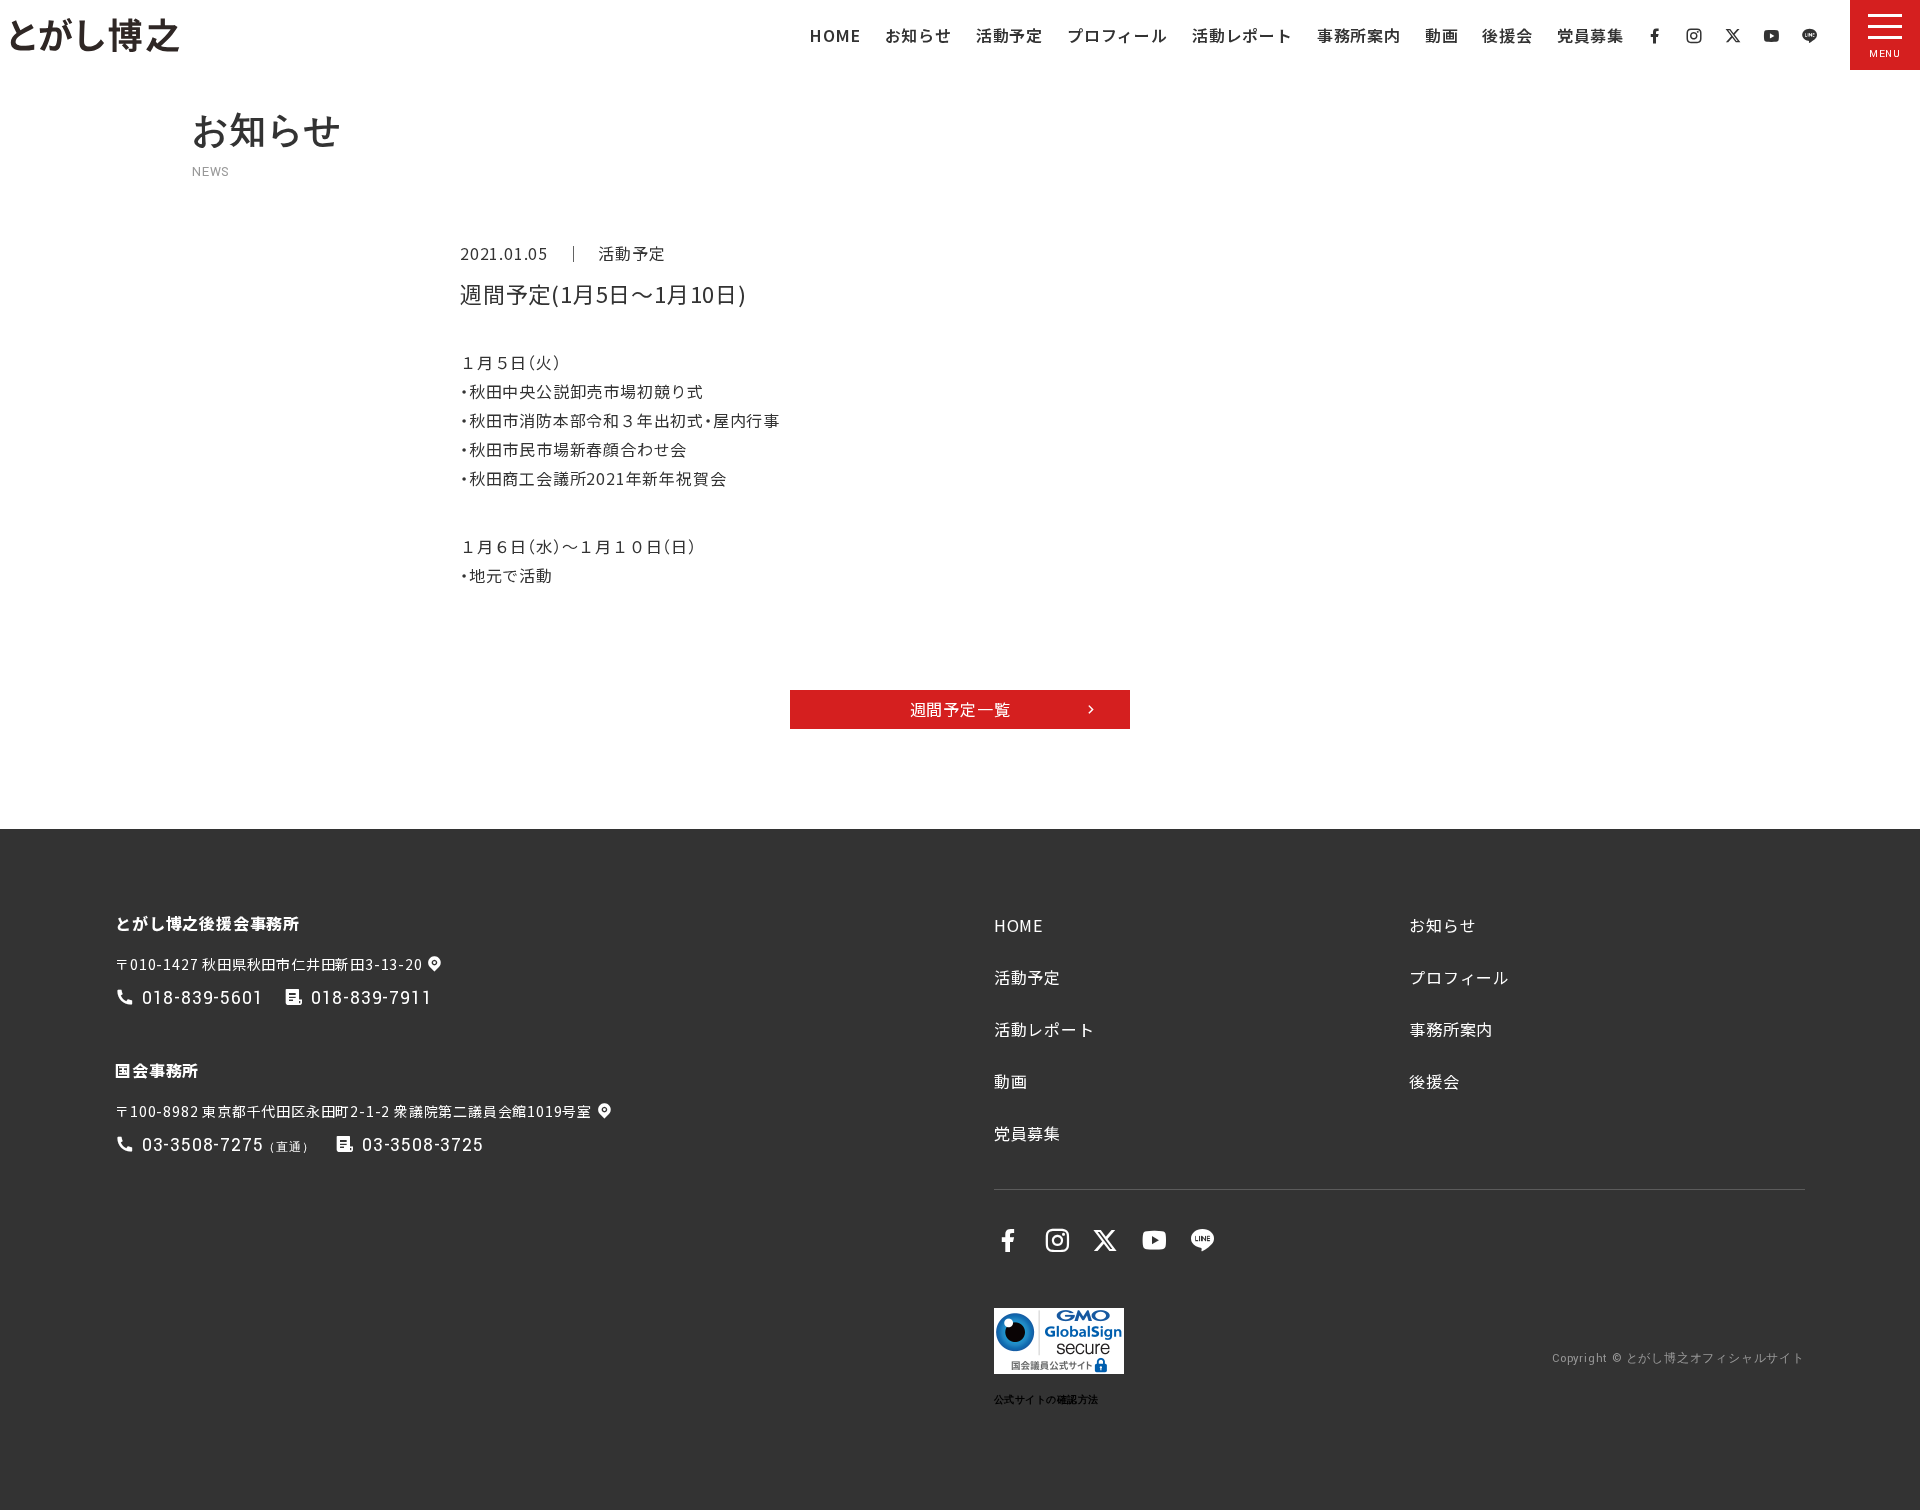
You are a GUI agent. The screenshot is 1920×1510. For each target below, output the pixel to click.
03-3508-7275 (203, 1145)
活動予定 (1009, 35)
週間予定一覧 (960, 709)
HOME (835, 35)
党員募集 (1590, 35)
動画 (1442, 35)
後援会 (1507, 35)
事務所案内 (1359, 35)
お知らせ (918, 35)
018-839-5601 (203, 998)
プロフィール (1117, 35)
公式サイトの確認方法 (1046, 1399)
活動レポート (1242, 35)
